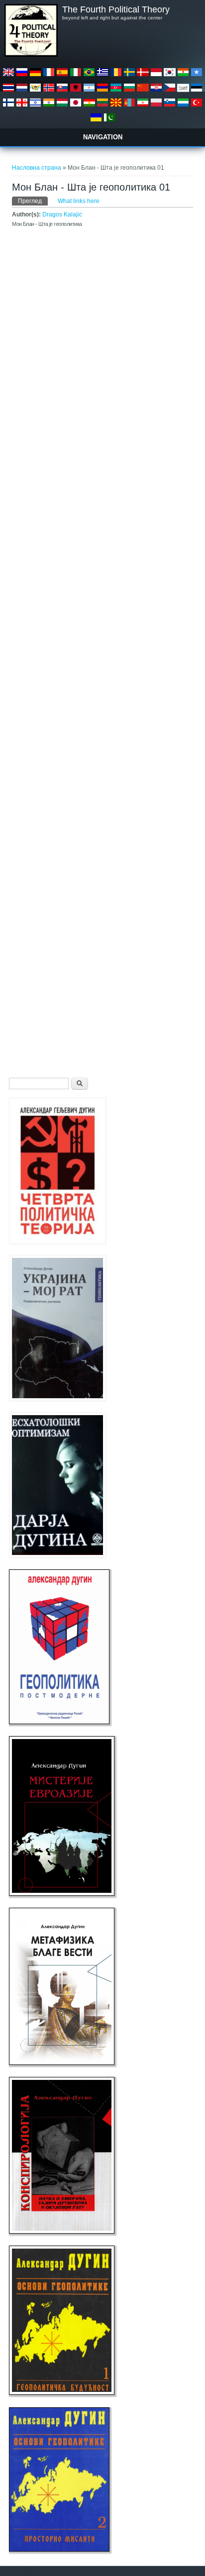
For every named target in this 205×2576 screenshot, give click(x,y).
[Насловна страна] (31, 55)
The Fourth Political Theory (116, 9)
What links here (79, 201)
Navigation (103, 137)
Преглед (33, 201)
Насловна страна (37, 168)
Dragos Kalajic (62, 214)
